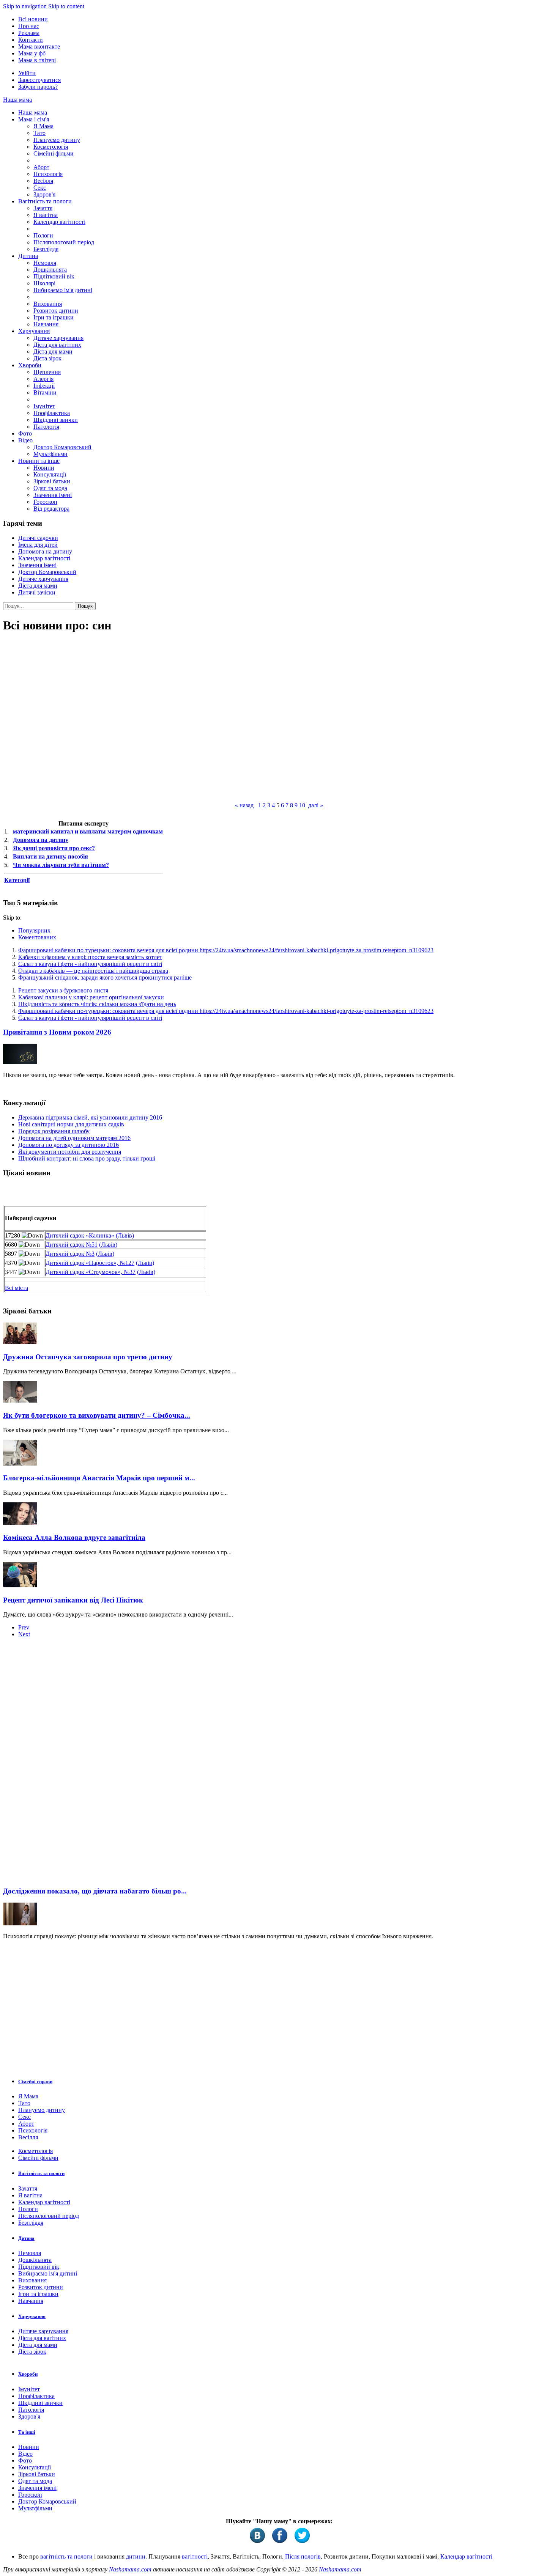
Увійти (27, 73)
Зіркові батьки (52, 481)
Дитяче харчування (58, 338)
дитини (136, 2556)
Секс (40, 188)
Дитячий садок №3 (70, 1254)
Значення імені (53, 495)
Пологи (43, 235)
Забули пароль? (38, 87)
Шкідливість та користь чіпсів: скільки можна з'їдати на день (97, 1004)
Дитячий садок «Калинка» (80, 1235)
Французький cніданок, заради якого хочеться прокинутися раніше (105, 977)
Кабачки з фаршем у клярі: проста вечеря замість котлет (90, 957)
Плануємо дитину (57, 140)
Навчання (46, 324)
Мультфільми (50, 454)
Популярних (34, 930)
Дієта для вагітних (57, 345)
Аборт (41, 167)
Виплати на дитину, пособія (50, 856)
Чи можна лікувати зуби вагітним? (61, 865)
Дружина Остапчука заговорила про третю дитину (88, 1357)
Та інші (27, 2432)
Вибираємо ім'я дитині (63, 290)
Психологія (48, 174)
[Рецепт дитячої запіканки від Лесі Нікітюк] (20, 1585)
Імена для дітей (38, 545)
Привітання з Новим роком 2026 (57, 1032)
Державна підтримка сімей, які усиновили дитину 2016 (90, 1117)
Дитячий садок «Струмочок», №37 (91, 1272)
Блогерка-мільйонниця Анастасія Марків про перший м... (99, 1478)
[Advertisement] (60, 1765)
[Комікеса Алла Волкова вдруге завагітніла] (20, 1523)
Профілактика (52, 413)
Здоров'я (44, 194)
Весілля (43, 181)
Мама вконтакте (39, 46)
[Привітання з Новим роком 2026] (20, 1062)
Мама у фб (32, 53)
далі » (316, 805)
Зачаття (43, 208)
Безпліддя (46, 249)
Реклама (29, 33)
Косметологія (51, 147)
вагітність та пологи (66, 2556)
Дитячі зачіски (37, 592)
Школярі (44, 283)
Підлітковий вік (54, 276)
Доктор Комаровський (62, 447)
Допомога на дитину (45, 551)
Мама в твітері (37, 60)
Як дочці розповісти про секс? (54, 848)
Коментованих (37, 937)
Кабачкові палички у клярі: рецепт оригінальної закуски (91, 997)
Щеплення (47, 372)
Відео (25, 440)
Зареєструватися (39, 80)
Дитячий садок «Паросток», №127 (90, 1263)
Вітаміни (45, 392)
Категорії (17, 880)
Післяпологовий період (64, 242)
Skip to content (66, 6)
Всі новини (33, 19)
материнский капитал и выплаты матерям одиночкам (88, 831)
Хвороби (30, 365)
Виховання (48, 304)
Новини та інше (39, 461)
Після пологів (303, 2556)
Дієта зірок (47, 358)
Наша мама (17, 100)
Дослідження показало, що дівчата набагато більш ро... (95, 1891)
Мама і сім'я (34, 119)
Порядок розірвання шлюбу (54, 1131)
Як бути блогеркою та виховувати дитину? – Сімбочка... (97, 1415)
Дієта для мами (53, 351)
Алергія (43, 379)
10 (302, 805)
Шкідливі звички (56, 420)
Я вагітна (46, 215)
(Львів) (125, 1235)
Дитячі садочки (38, 538)
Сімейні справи (35, 2081)
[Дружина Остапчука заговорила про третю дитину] (20, 1342)
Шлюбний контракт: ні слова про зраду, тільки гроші (87, 1158)
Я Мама (43, 126)
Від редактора (51, 509)
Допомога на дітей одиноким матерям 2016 (74, 1138)
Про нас (29, 26)
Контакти (31, 40)
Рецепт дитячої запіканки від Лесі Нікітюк (73, 1600)
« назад (244, 805)
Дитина (28, 256)
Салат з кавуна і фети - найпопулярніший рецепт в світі (90, 964)
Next (24, 1634)
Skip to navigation (25, 6)
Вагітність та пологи (45, 201)
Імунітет (44, 406)
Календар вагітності (59, 222)
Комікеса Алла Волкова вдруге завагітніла (74, 1537)
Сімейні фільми (54, 153)
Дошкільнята (50, 270)
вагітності (195, 2556)
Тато (39, 133)
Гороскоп (45, 502)
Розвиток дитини (56, 311)
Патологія (46, 427)
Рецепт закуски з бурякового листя (63, 990)
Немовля (45, 263)
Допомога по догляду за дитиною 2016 (69, 1145)
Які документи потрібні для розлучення (70, 1152)
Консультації (50, 474)
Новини (44, 468)
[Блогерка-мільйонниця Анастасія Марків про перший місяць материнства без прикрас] (20, 1463)
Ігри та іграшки (54, 317)
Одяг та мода (50, 488)
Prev (24, 1627)
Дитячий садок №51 (72, 1245)
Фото (25, 433)
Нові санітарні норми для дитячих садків (71, 1124)
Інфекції (44, 386)
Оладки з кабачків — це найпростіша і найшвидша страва (93, 971)
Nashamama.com (130, 2569)
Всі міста (17, 1288)
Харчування (34, 331)
